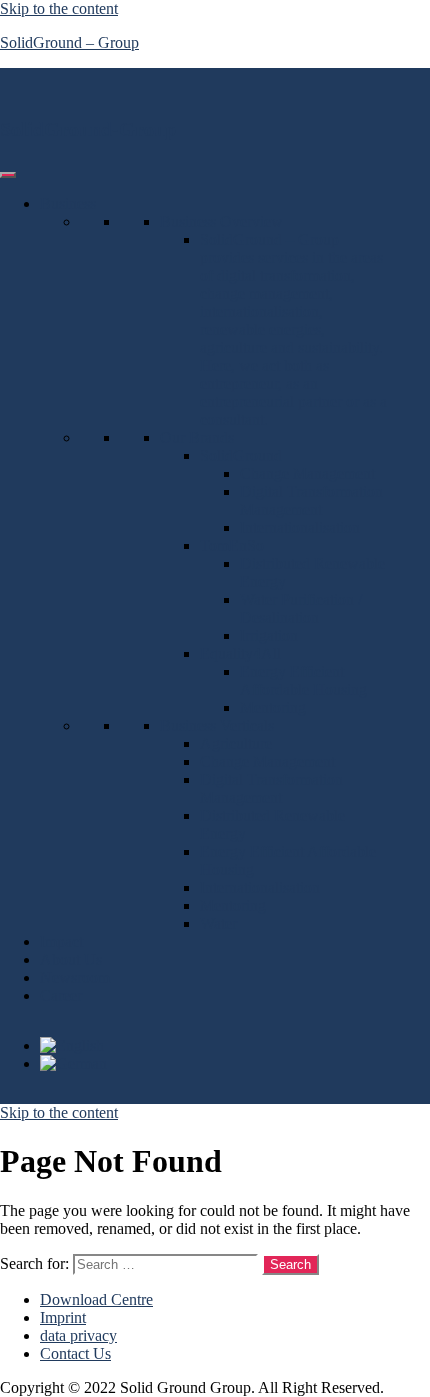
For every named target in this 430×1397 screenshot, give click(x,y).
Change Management (307, 473)
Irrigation (269, 635)
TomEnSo (232, 545)
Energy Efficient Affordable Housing (303, 680)
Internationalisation (300, 527)
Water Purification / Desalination (301, 608)
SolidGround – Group (69, 42)
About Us (71, 959)
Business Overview (221, 221)
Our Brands (197, 437)
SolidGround (241, 455)
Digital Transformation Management (311, 500)
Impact (61, 941)
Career (61, 995)
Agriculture (236, 743)
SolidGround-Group (88, 129)
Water (218, 923)
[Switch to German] (73, 1063)
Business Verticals (217, 725)
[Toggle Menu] (8, 175)
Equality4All (240, 653)
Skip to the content (59, 8)
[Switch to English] (72, 1045)
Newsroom (75, 977)
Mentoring (273, 707)
